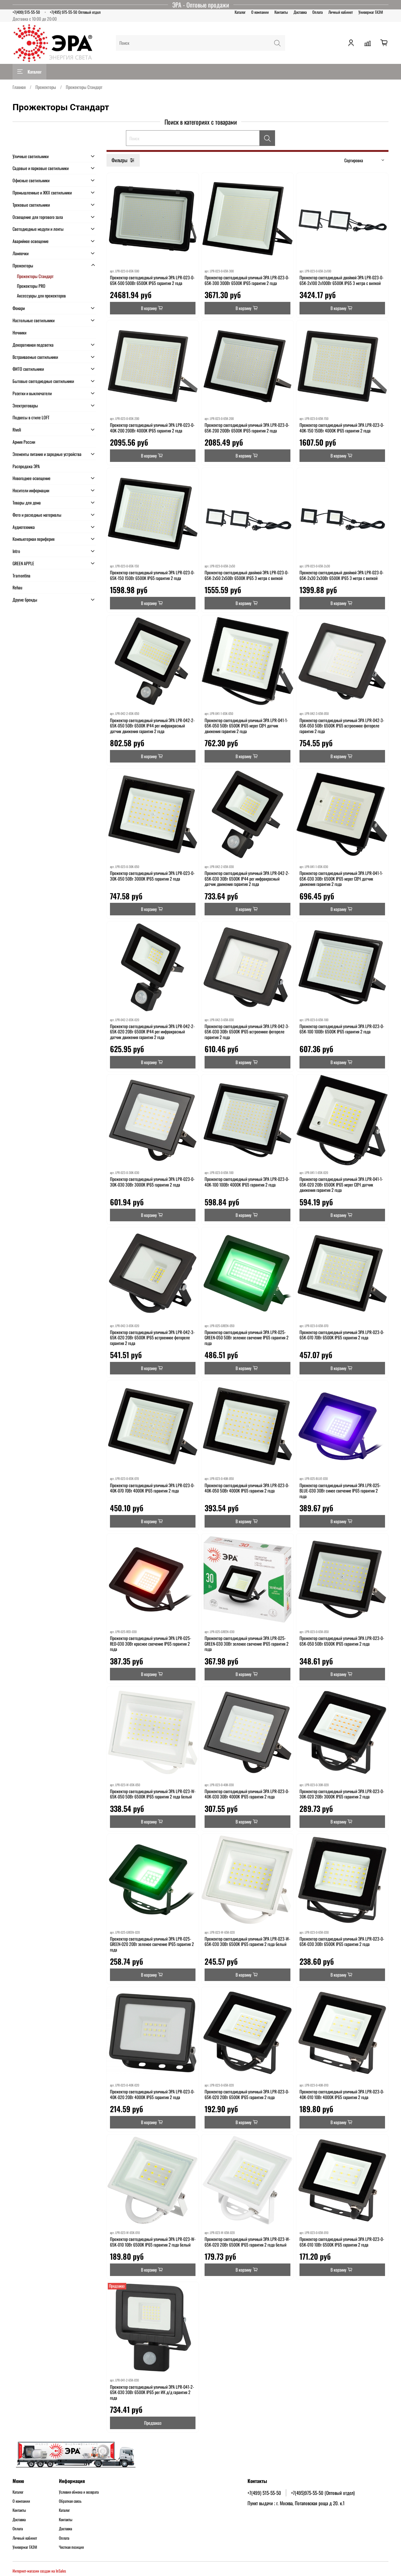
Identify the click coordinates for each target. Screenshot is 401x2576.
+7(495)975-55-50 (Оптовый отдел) (323, 2493)
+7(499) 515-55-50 (26, 12)
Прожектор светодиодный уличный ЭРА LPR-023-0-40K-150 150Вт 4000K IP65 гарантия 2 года (342, 428)
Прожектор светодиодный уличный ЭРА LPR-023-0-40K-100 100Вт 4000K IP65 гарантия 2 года (247, 1182)
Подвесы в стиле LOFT (31, 417)
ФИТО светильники (28, 369)
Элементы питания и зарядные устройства (47, 454)
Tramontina (21, 575)
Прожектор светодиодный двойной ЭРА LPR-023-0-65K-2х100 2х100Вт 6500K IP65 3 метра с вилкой (341, 280)
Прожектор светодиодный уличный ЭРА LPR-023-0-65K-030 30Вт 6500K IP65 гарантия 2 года (342, 1941)
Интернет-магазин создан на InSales (39, 2571)
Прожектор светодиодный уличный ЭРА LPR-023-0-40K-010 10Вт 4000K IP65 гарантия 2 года (342, 2094)
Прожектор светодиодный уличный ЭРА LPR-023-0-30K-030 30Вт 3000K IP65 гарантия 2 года (152, 1182)
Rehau (17, 587)
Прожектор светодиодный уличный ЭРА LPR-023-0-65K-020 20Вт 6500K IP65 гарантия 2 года (247, 2094)
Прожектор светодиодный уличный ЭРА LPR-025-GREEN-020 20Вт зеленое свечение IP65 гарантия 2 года (152, 1944)
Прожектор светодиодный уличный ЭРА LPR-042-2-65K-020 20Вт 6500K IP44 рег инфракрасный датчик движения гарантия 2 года (152, 1032)
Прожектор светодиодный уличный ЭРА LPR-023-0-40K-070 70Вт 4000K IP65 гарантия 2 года (152, 1488)
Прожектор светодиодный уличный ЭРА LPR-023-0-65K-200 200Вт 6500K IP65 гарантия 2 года (247, 428)
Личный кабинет (341, 12)
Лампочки (21, 253)
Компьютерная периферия (34, 539)
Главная (19, 87)
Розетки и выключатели (32, 393)
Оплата (318, 12)
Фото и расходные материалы (37, 515)
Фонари (19, 308)
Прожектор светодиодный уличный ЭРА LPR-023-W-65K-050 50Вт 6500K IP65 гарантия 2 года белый (153, 1794)
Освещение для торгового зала (38, 217)
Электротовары (25, 405)
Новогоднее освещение (31, 478)
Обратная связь (70, 2501)
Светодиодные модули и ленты (38, 229)
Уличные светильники (31, 156)
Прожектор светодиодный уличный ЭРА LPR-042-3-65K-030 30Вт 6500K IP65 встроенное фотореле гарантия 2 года (247, 1032)
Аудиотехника (24, 527)
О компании (260, 12)
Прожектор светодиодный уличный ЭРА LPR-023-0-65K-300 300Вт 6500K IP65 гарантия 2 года (247, 280)
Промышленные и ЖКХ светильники (42, 192)
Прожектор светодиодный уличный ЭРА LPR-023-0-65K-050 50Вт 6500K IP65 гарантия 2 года (342, 1641)
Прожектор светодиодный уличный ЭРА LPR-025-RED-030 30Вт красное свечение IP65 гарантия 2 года (151, 1643)
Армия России (24, 442)
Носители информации (31, 490)
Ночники (19, 332)
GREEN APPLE (23, 563)
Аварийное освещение (31, 241)
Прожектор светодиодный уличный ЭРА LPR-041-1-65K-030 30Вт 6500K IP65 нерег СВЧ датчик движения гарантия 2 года (341, 878)
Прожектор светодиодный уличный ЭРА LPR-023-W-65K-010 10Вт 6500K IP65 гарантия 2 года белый (153, 2242)
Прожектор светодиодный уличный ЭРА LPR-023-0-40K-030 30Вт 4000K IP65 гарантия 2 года (247, 1794)
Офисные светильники (31, 180)
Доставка (300, 12)
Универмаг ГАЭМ (371, 12)
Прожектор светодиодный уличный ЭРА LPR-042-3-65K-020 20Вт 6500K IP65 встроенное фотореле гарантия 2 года (152, 1337)
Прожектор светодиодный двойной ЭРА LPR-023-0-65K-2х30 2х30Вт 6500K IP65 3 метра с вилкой (341, 575)
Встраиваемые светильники (35, 357)
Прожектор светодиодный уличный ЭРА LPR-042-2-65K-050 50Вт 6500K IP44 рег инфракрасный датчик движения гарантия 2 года (152, 726)
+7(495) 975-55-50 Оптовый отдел (75, 12)
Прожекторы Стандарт (35, 276)
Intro (16, 551)
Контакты (281, 12)
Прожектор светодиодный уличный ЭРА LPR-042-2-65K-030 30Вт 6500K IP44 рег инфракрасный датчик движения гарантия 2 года (247, 878)
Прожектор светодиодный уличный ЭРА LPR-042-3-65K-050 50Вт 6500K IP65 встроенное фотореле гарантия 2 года (342, 726)
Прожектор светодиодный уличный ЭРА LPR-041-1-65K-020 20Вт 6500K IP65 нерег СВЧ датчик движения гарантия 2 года (341, 1184)
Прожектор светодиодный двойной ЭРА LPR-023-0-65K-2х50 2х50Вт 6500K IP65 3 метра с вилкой (247, 575)
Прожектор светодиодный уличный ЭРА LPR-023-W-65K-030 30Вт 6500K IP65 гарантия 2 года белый (247, 1941)
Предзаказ (153, 2423)
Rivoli (17, 429)
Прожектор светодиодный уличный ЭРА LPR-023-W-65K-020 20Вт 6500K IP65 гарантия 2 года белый (247, 2242)
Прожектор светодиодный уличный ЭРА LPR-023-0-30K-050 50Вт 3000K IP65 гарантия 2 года (152, 876)
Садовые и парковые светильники (41, 168)
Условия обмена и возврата (79, 2492)
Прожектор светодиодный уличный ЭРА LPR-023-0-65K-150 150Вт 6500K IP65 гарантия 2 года (152, 575)
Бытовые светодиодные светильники (43, 381)
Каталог (240, 12)
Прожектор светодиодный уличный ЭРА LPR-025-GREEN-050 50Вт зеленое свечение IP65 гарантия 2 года (247, 1337)
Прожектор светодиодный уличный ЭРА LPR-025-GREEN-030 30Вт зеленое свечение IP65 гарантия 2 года (247, 1643)
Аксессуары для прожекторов (41, 295)
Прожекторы (46, 87)
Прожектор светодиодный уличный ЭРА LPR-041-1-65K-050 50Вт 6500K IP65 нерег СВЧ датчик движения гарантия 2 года (246, 726)
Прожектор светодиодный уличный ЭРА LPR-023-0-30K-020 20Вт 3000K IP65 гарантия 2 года (342, 1794)
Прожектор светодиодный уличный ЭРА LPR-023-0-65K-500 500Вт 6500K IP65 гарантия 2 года (152, 280)
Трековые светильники (31, 205)
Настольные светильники (34, 320)
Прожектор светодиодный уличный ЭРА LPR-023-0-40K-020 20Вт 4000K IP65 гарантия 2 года (152, 2094)
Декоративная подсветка (33, 345)
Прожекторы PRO (31, 286)
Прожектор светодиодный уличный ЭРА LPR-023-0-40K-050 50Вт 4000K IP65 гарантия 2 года (247, 1488)
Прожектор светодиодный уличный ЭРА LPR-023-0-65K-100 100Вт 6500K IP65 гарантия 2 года (342, 1029)
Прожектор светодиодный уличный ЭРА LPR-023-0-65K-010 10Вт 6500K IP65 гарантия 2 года (342, 2242)
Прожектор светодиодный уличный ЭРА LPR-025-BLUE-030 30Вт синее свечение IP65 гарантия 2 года (340, 1491)
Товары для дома (27, 502)
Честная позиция (71, 2547)
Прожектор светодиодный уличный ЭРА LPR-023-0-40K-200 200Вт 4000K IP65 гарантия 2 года (152, 428)
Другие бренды (25, 600)
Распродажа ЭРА (26, 466)
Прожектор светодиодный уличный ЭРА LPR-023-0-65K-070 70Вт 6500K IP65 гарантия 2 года (342, 1335)
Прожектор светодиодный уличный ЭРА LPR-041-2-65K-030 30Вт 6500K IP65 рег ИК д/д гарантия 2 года (152, 2392)
